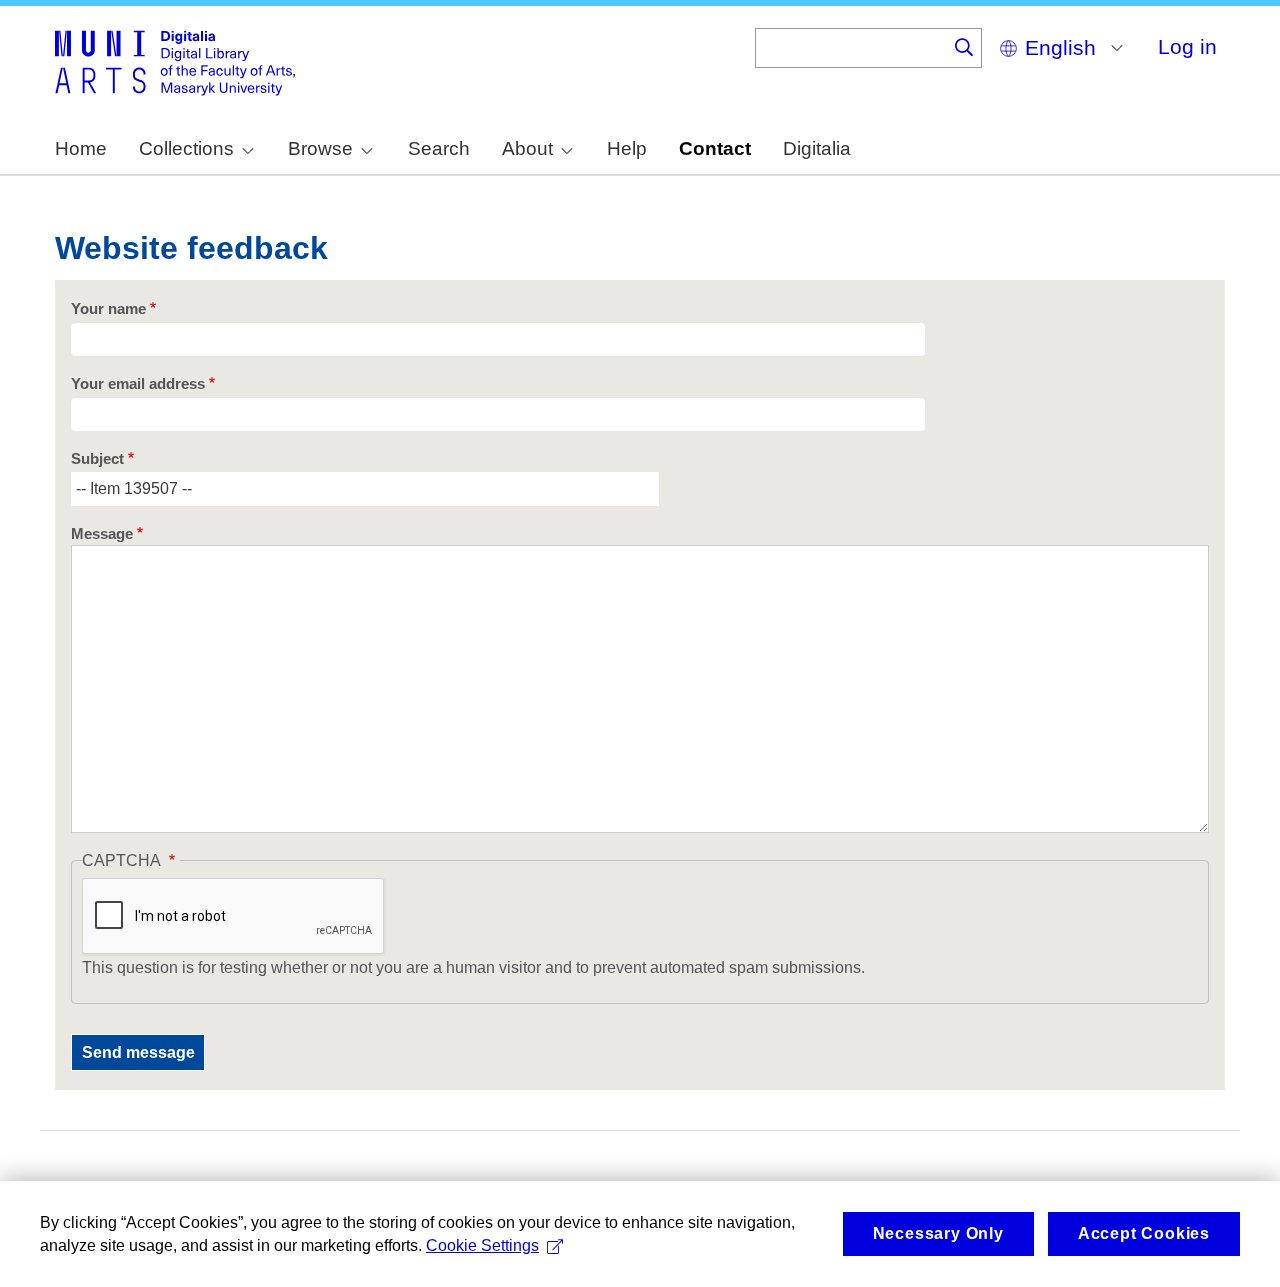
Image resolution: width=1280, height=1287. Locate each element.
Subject (97, 459)
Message (102, 534)
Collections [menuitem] (186, 148)
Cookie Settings (482, 1245)
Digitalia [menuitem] (817, 148)
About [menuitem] (527, 148)
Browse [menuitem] (320, 148)
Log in (1187, 46)
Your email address (138, 384)
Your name (108, 309)
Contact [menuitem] (715, 148)
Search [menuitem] (439, 148)
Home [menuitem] (81, 148)
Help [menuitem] (627, 148)
